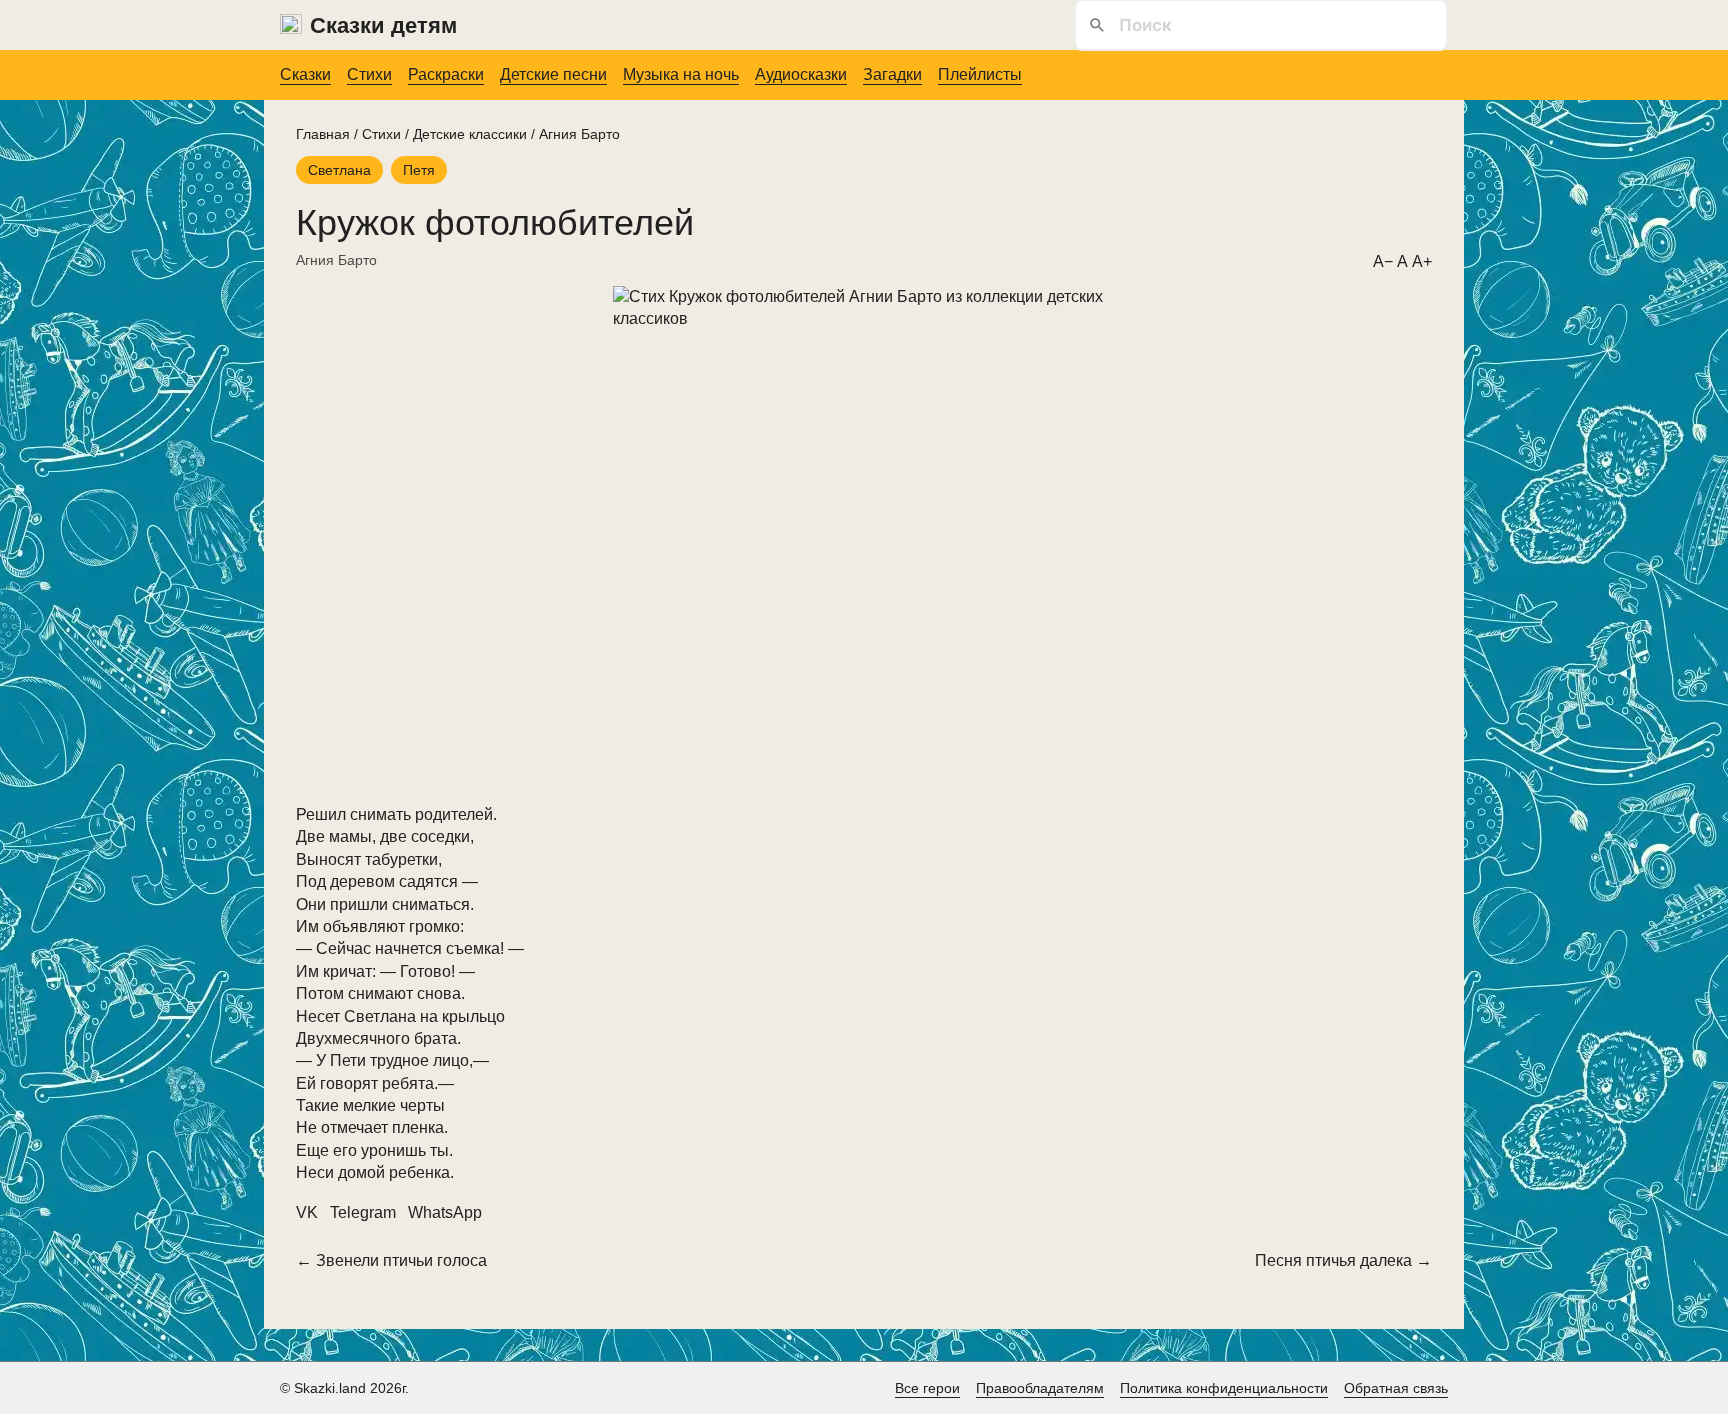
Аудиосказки (801, 74)
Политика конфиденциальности (1224, 1388)
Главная (323, 134)
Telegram (363, 1212)
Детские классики (470, 134)
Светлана (339, 170)
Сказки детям (383, 25)
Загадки (892, 74)
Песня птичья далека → (1343, 1260)
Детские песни (553, 74)
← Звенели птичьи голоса (391, 1260)
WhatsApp (445, 1212)
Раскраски (446, 74)
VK (307, 1212)
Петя (419, 170)
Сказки (305, 74)
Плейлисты (980, 74)
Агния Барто (579, 134)
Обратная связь (1396, 1388)
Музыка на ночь (681, 74)
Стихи (369, 74)
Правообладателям (1040, 1388)
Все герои (927, 1388)
